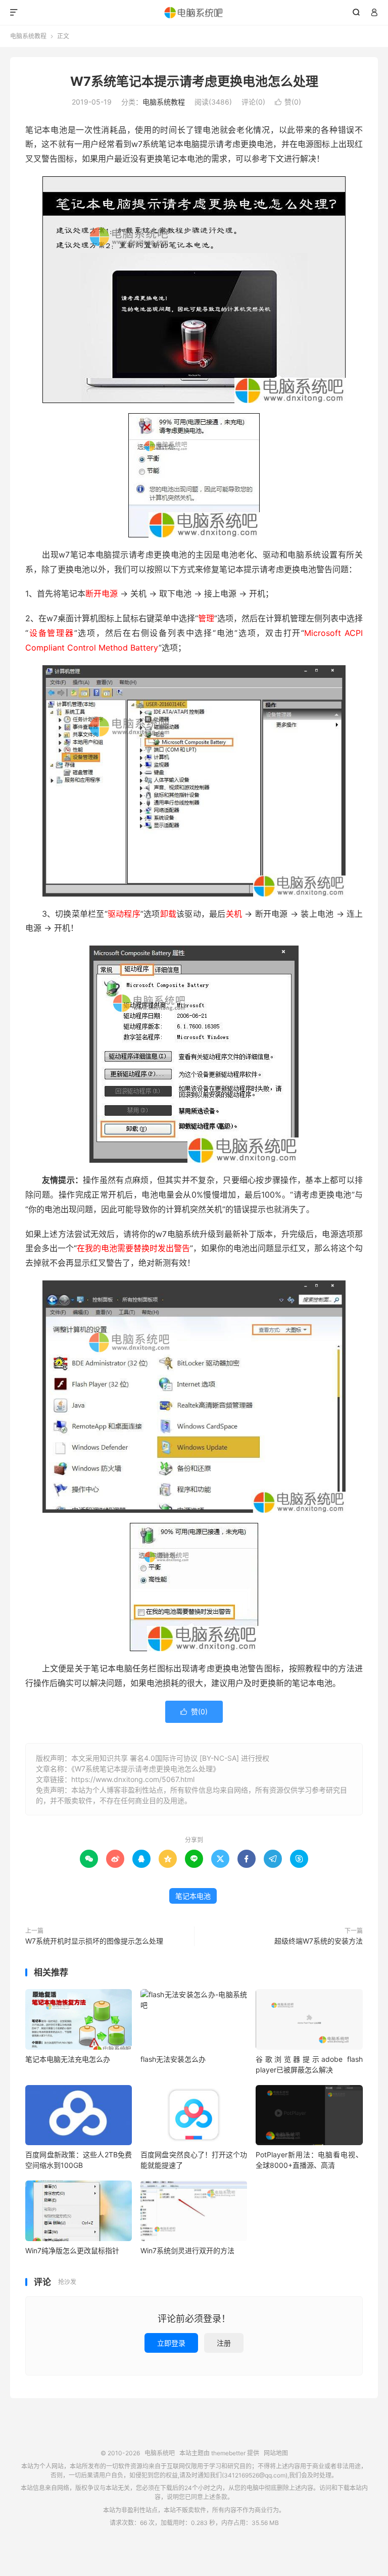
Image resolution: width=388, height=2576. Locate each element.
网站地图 (276, 2453)
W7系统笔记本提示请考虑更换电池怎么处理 (194, 81)
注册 (224, 2343)
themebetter (228, 2453)
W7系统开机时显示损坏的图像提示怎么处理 (94, 1941)
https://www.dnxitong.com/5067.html (133, 1779)
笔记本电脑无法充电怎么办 (68, 2059)
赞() (288, 102)
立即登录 (171, 2343)
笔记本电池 (193, 1896)
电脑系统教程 (28, 36)
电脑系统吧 (194, 13)
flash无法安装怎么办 (173, 2059)
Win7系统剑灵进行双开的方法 (187, 2250)
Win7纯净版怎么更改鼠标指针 (72, 2250)
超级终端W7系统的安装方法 (319, 1941)
